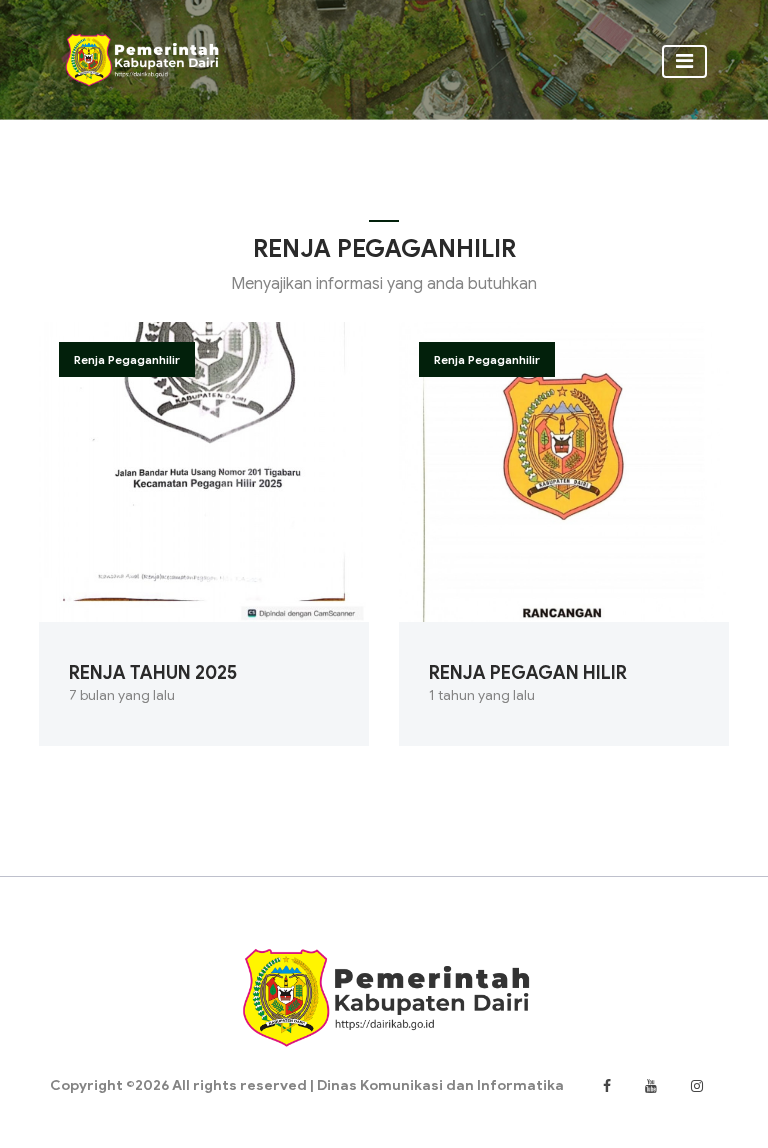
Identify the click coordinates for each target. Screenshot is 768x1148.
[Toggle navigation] (684, 61)
